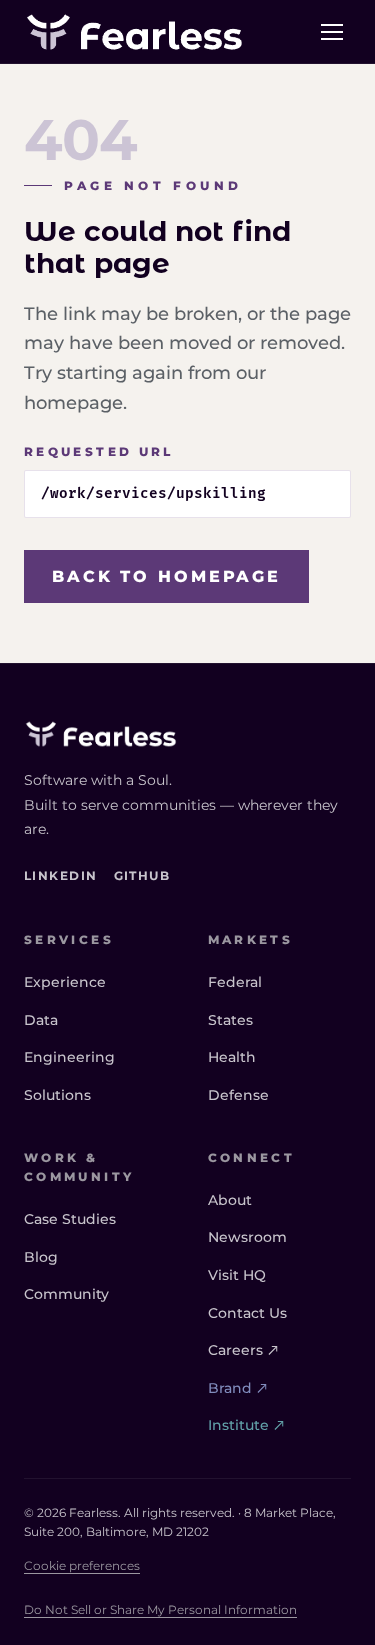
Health (232, 1057)
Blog (41, 1257)
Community (66, 1294)
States (230, 1020)
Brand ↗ (238, 1388)
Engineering (69, 1057)
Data (41, 1020)
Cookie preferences (82, 1565)
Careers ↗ (243, 1350)
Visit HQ (237, 1275)
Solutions (57, 1095)
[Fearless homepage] (187, 734)
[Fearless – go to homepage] (134, 32)
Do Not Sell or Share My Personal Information (160, 1609)
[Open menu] (332, 32)
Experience (65, 982)
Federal (235, 982)
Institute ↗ (246, 1425)
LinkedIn (61, 875)
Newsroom (247, 1237)
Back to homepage (166, 576)
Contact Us (247, 1313)
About (230, 1200)
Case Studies (70, 1219)
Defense (238, 1095)
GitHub (142, 875)
